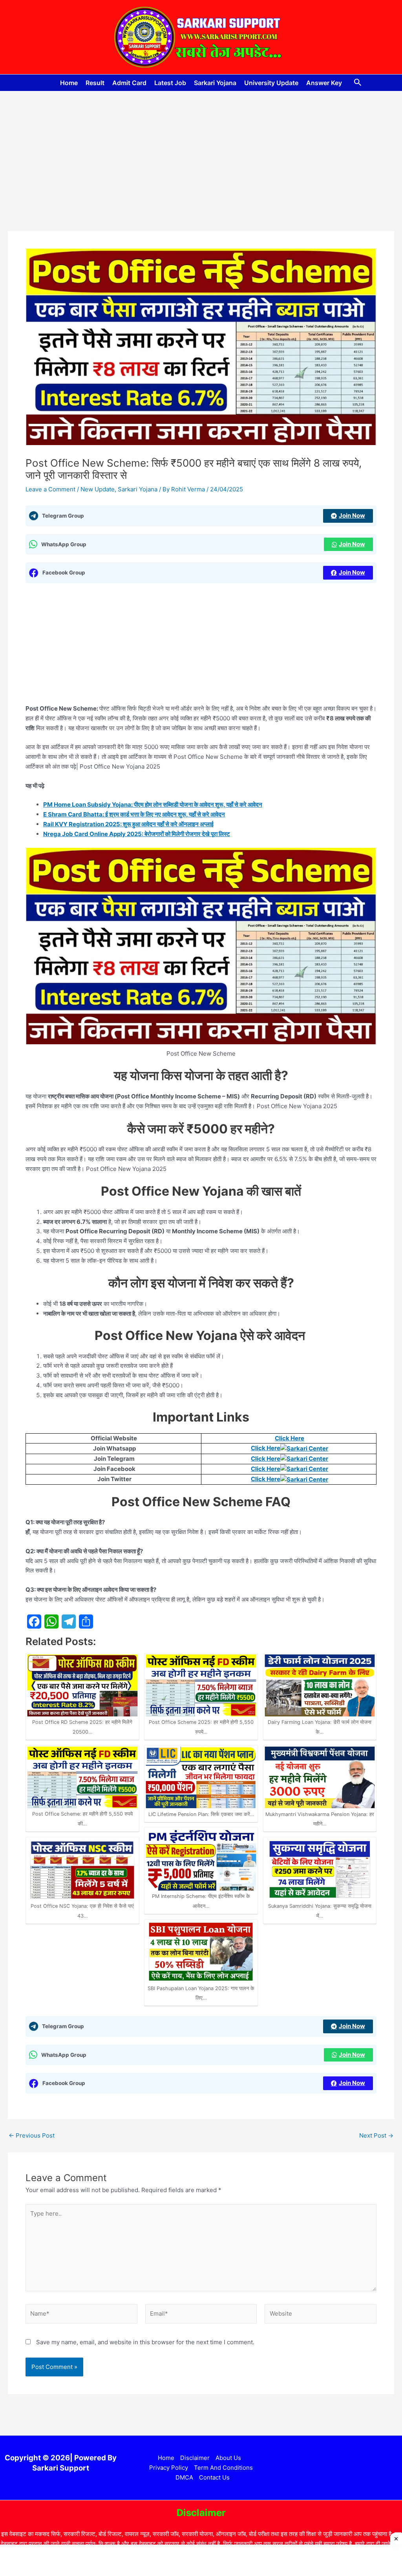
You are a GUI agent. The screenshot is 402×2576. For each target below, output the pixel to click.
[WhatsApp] (51, 1622)
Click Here (290, 1438)
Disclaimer (195, 2458)
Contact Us (214, 2477)
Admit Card (129, 83)
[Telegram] (69, 1622)
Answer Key (324, 83)
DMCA (184, 2477)
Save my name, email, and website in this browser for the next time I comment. (145, 2342)
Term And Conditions (223, 2468)
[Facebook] (34, 1622)
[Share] (86, 1622)
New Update (98, 489)
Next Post (376, 2135)
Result (95, 83)
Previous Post (32, 2135)
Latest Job (170, 83)
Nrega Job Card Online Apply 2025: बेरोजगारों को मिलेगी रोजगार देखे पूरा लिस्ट (137, 834)
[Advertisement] (201, 173)
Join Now (352, 515)
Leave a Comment (50, 489)
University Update (271, 83)
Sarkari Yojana (215, 83)
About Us (228, 2458)
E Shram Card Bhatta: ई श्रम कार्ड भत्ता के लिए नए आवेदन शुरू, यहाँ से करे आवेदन (134, 814)
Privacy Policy (169, 2468)
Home (69, 83)
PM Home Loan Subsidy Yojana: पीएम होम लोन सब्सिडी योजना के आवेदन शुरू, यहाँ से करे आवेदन (153, 804)
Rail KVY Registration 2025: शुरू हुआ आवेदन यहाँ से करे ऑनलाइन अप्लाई (128, 824)
